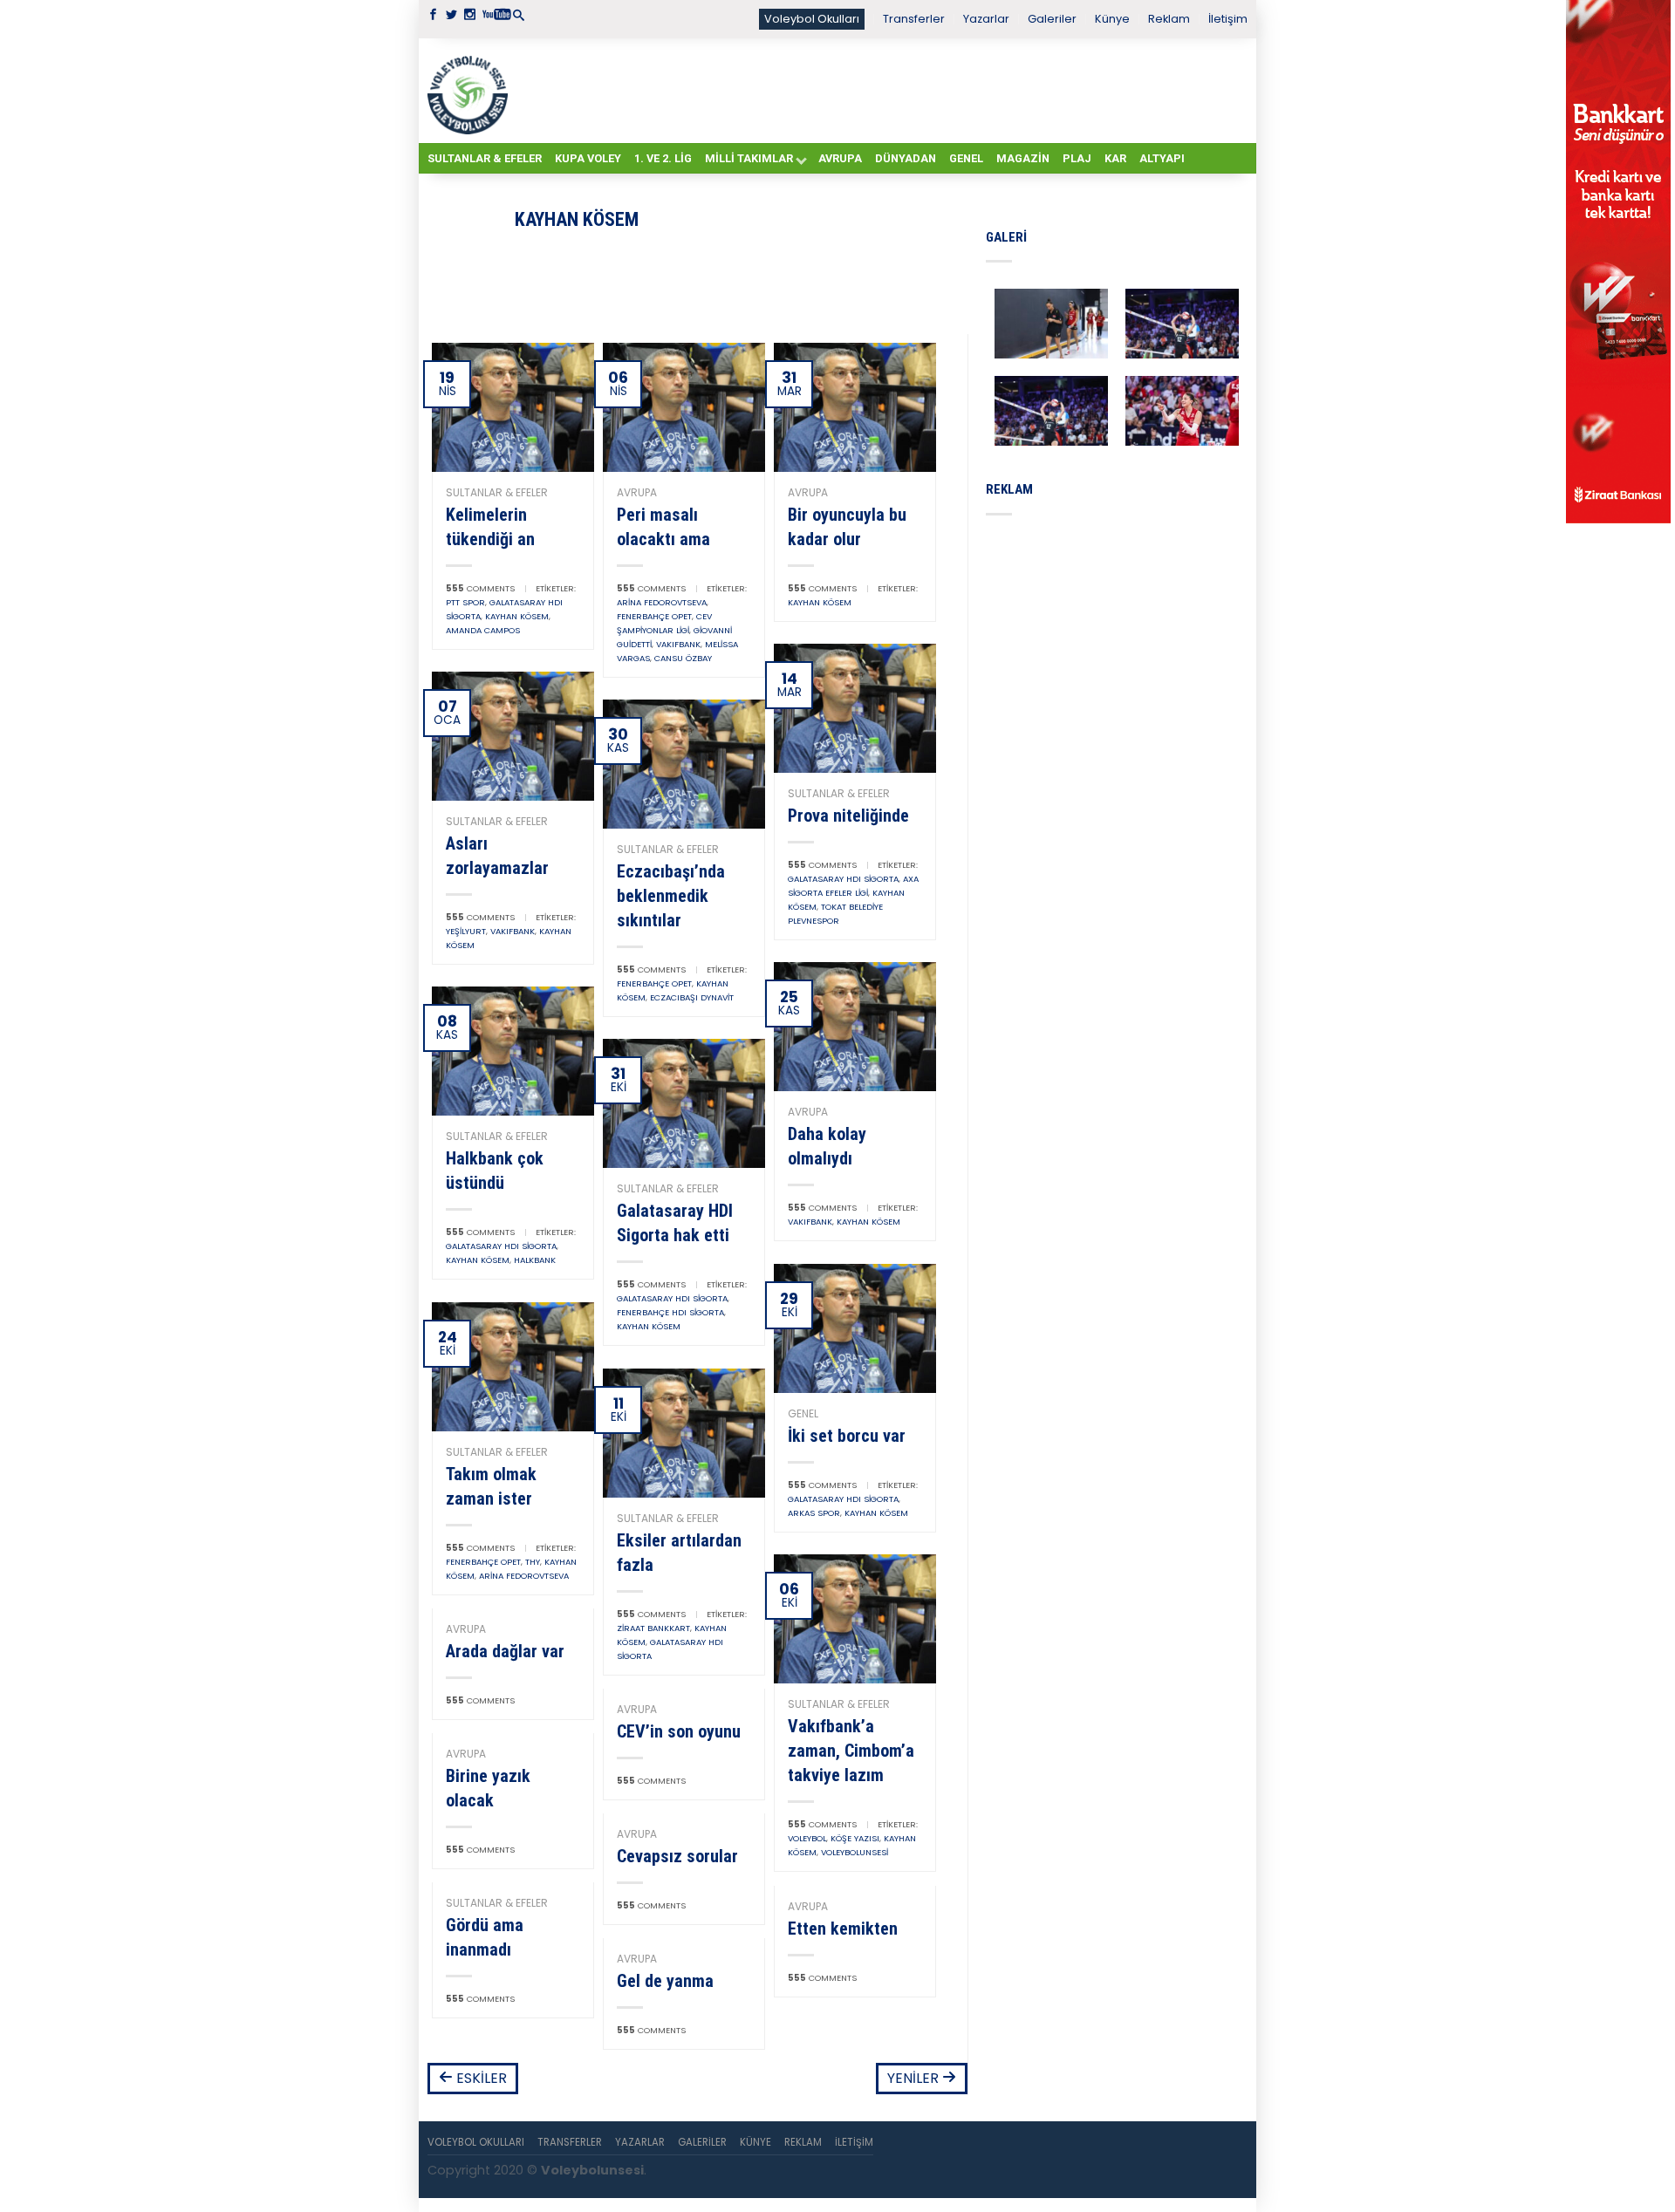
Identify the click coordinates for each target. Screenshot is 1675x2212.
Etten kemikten (843, 1929)
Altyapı (1162, 158)
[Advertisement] (881, 90)
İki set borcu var (847, 1436)
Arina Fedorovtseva (662, 602)
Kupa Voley (588, 158)
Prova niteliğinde (848, 816)
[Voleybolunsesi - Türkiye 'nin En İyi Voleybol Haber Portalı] (471, 91)
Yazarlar (986, 19)
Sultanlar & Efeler (485, 158)
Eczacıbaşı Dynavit (692, 997)
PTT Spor (465, 602)
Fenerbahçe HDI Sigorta (670, 1312)
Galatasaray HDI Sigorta (843, 879)
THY (533, 1562)
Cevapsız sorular (677, 1856)
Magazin (1023, 158)
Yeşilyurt (466, 931)
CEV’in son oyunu (679, 1731)
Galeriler (1052, 19)
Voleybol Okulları (812, 19)
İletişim (1228, 19)
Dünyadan (906, 158)
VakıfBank (678, 644)
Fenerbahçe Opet (654, 616)
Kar (1115, 158)
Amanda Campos (483, 630)
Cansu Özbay (683, 658)
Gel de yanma (665, 1981)
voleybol (807, 1838)
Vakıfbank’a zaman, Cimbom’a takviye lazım (851, 1751)
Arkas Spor (814, 1513)
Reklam (1169, 19)
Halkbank (535, 1260)
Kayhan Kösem (517, 616)
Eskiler (480, 2078)
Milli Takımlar (749, 158)
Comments (480, 588)
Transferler (914, 19)
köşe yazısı (855, 1838)
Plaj (1077, 158)
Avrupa (840, 158)
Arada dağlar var (505, 1651)
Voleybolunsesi (855, 1852)
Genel (966, 158)
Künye (1112, 19)
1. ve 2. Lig (663, 158)
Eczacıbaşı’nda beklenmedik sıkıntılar (671, 896)
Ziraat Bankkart (653, 1628)
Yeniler (915, 2078)
